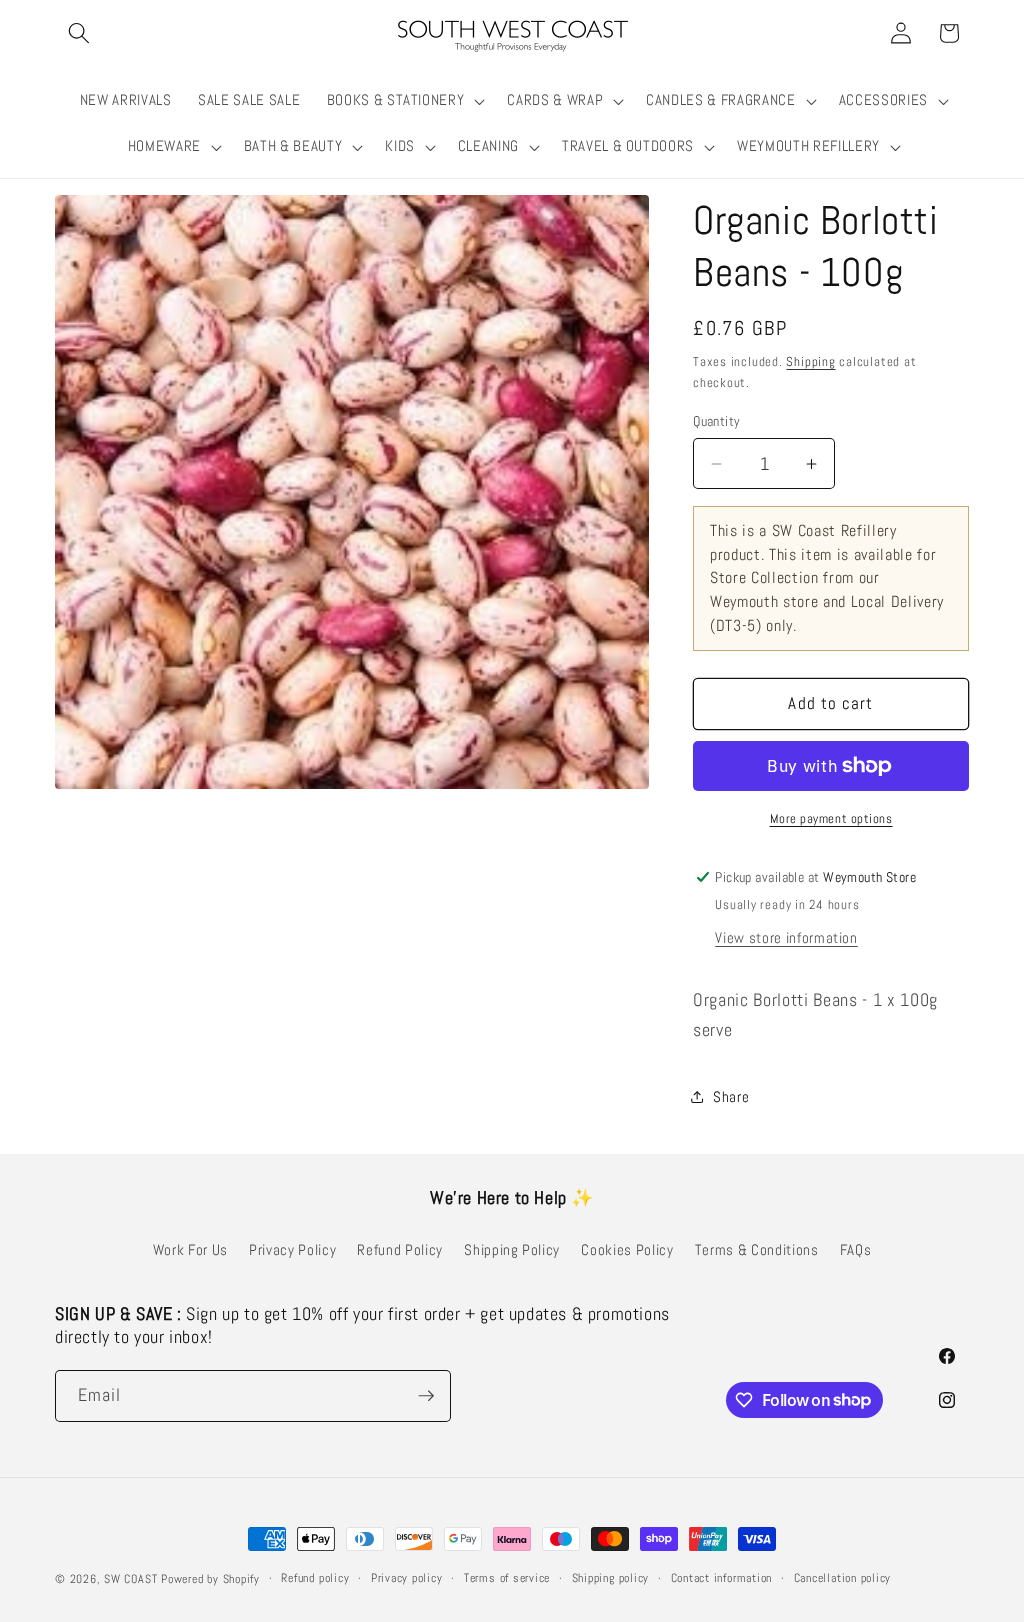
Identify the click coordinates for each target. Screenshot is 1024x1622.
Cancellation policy (843, 1578)
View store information (786, 938)
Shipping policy (611, 1578)
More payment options (831, 818)
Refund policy (315, 1578)
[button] (79, 33)
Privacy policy (407, 1578)
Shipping (810, 361)
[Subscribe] (426, 1396)
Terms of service (507, 1578)
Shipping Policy (512, 1250)
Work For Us (190, 1250)
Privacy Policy (292, 1250)
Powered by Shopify (210, 1579)
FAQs (856, 1250)
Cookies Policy (627, 1250)
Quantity (717, 421)
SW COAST (130, 1579)
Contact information (722, 1578)
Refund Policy (400, 1250)
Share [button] (731, 1097)
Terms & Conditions (757, 1250)
